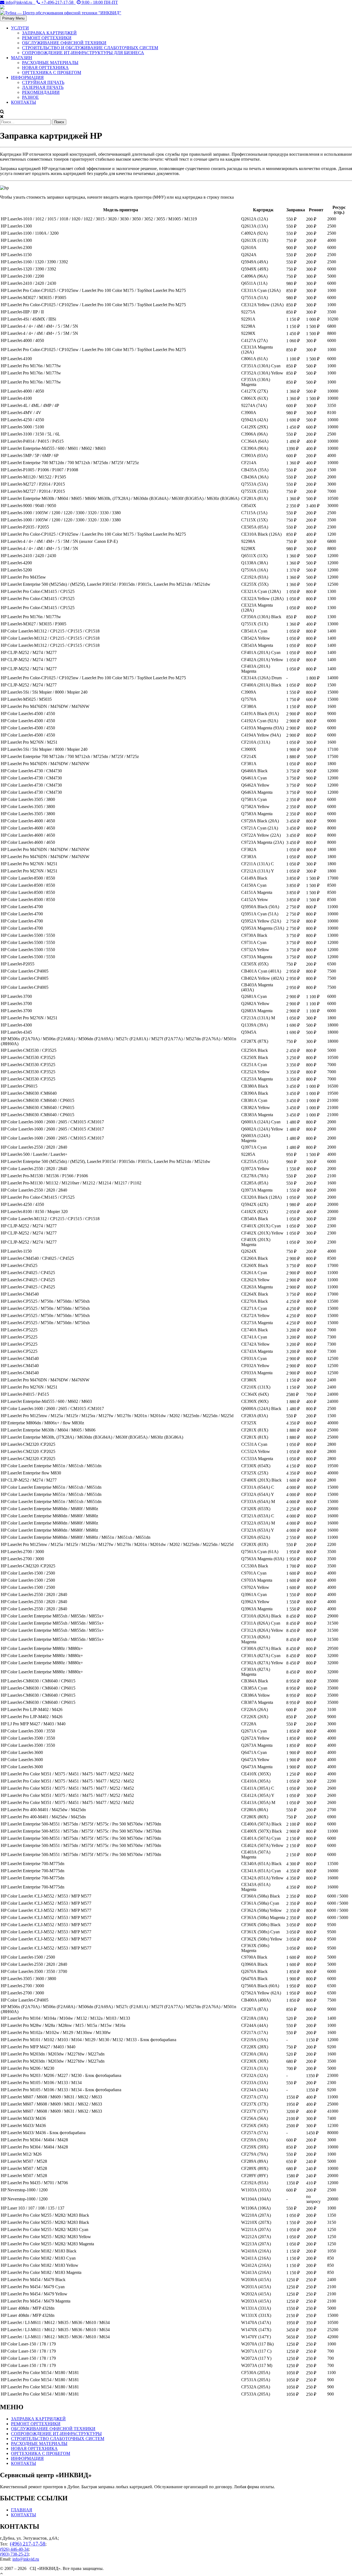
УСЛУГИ (20, 28)
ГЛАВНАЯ (22, 2510)
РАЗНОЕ (30, 97)
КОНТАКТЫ (24, 102)
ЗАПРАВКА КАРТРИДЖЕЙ (49, 33)
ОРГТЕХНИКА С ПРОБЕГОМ (52, 72)
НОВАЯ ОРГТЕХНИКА (45, 68)
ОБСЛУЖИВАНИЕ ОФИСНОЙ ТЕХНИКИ (64, 43)
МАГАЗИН (22, 58)
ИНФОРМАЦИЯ (27, 77)
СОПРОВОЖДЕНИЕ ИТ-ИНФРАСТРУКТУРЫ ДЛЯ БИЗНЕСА (83, 53)
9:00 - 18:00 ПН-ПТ (99, 2)
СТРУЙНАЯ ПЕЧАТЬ (43, 82)
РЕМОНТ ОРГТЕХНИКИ (47, 38)
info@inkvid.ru (20, 2)
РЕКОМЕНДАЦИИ (41, 92)
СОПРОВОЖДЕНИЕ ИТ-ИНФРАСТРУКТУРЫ (56, 2434)
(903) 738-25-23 (14, 2554)
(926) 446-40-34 (14, 2549)
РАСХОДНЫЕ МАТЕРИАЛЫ (50, 63)
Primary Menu (13, 18)
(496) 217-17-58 (28, 2544)
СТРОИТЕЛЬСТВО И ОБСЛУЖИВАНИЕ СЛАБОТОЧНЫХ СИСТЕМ (90, 48)
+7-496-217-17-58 (58, 2)
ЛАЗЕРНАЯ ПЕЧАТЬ (43, 87)
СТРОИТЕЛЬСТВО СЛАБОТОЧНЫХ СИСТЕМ (58, 2439)
